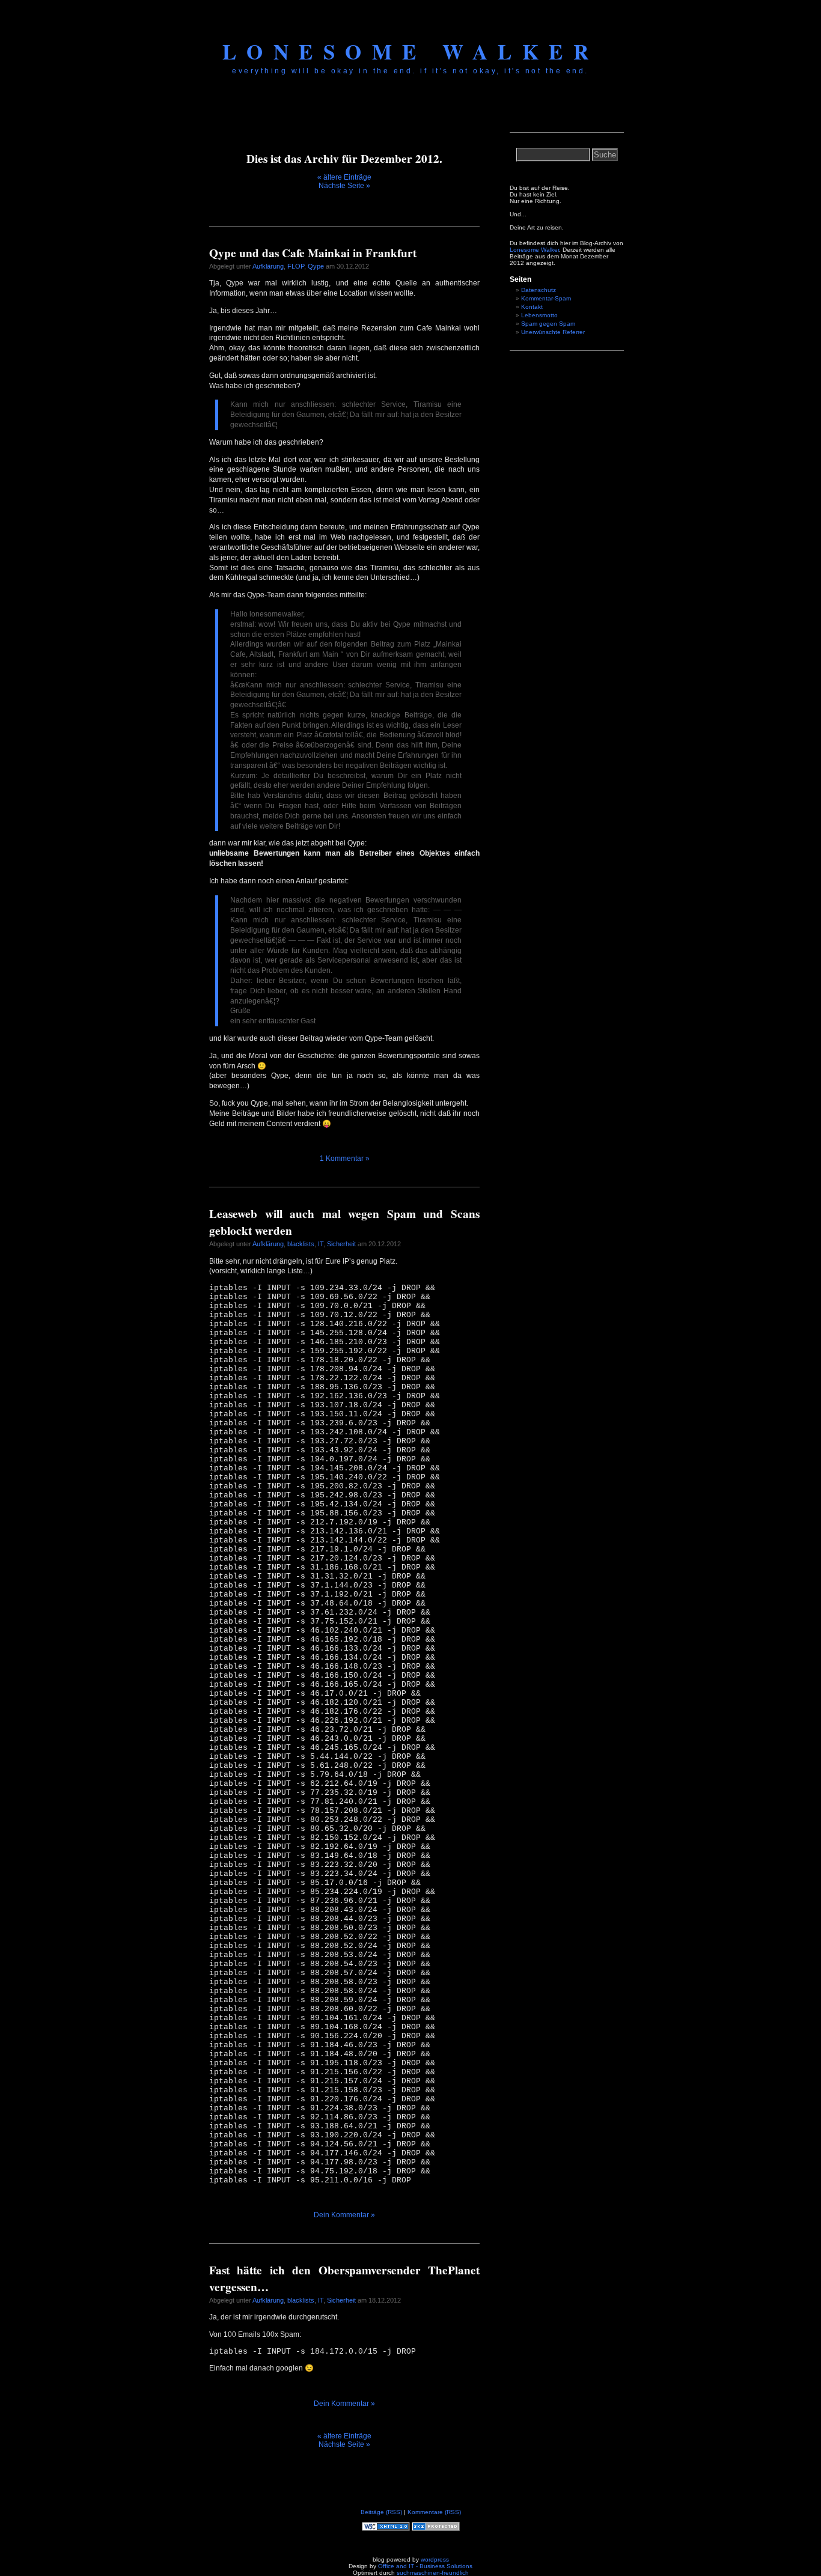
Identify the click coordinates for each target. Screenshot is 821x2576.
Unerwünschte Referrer (553, 332)
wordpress (435, 2559)
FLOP (296, 266)
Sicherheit (341, 1244)
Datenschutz (539, 290)
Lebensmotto (539, 315)
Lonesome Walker (411, 51)
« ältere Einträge (344, 177)
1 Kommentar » (345, 1159)
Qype (316, 266)
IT (321, 1244)
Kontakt (532, 307)
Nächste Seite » (344, 186)
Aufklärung (268, 266)
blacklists (301, 1244)
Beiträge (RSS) (381, 2512)
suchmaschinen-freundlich (433, 2573)
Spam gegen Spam (548, 324)
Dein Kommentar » (344, 2215)
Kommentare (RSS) (434, 2512)
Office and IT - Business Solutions (425, 2566)
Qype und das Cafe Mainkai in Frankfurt (313, 253)
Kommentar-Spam (546, 298)
